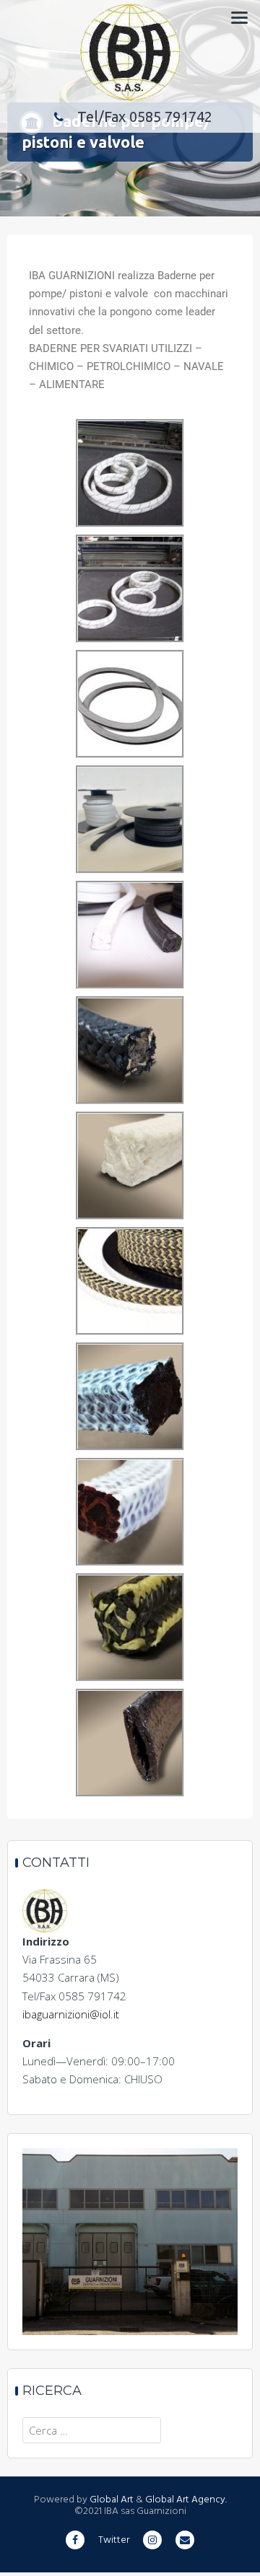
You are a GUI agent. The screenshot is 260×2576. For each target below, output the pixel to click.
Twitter (114, 2540)
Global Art (110, 2500)
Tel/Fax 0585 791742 (145, 117)
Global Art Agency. (186, 2500)
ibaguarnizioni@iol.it (71, 2014)
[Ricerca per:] (92, 2430)
